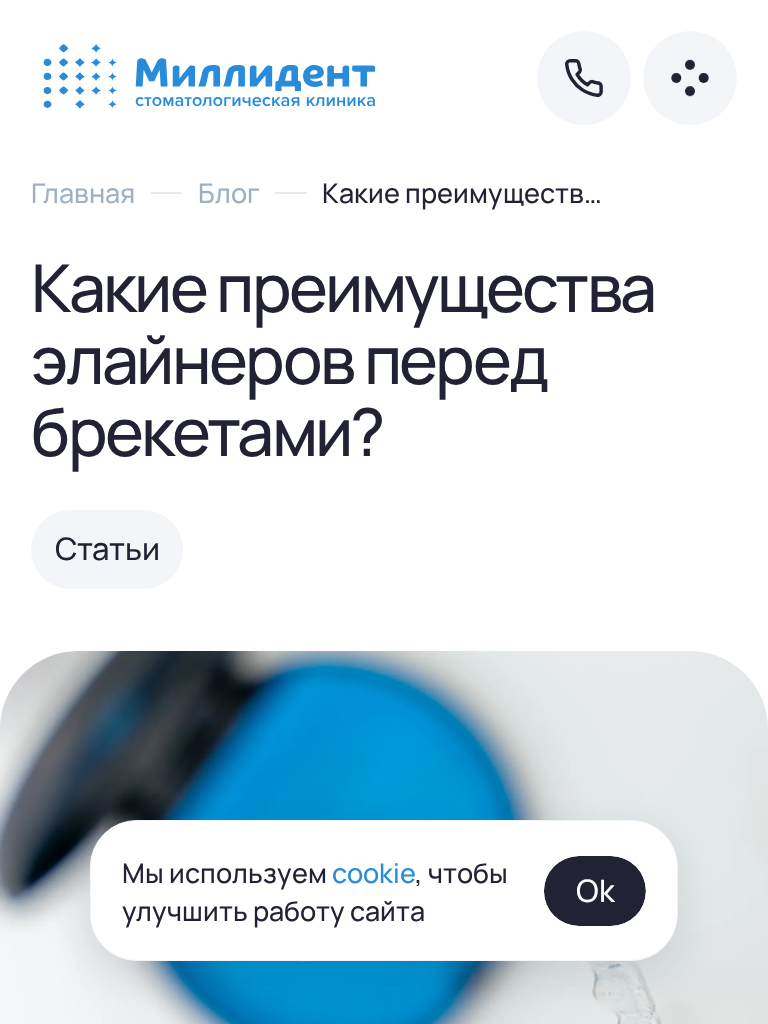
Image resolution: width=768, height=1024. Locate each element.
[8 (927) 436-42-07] (584, 78)
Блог (229, 192)
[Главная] (212, 78)
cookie (373, 871)
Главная (83, 192)
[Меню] (690, 78)
